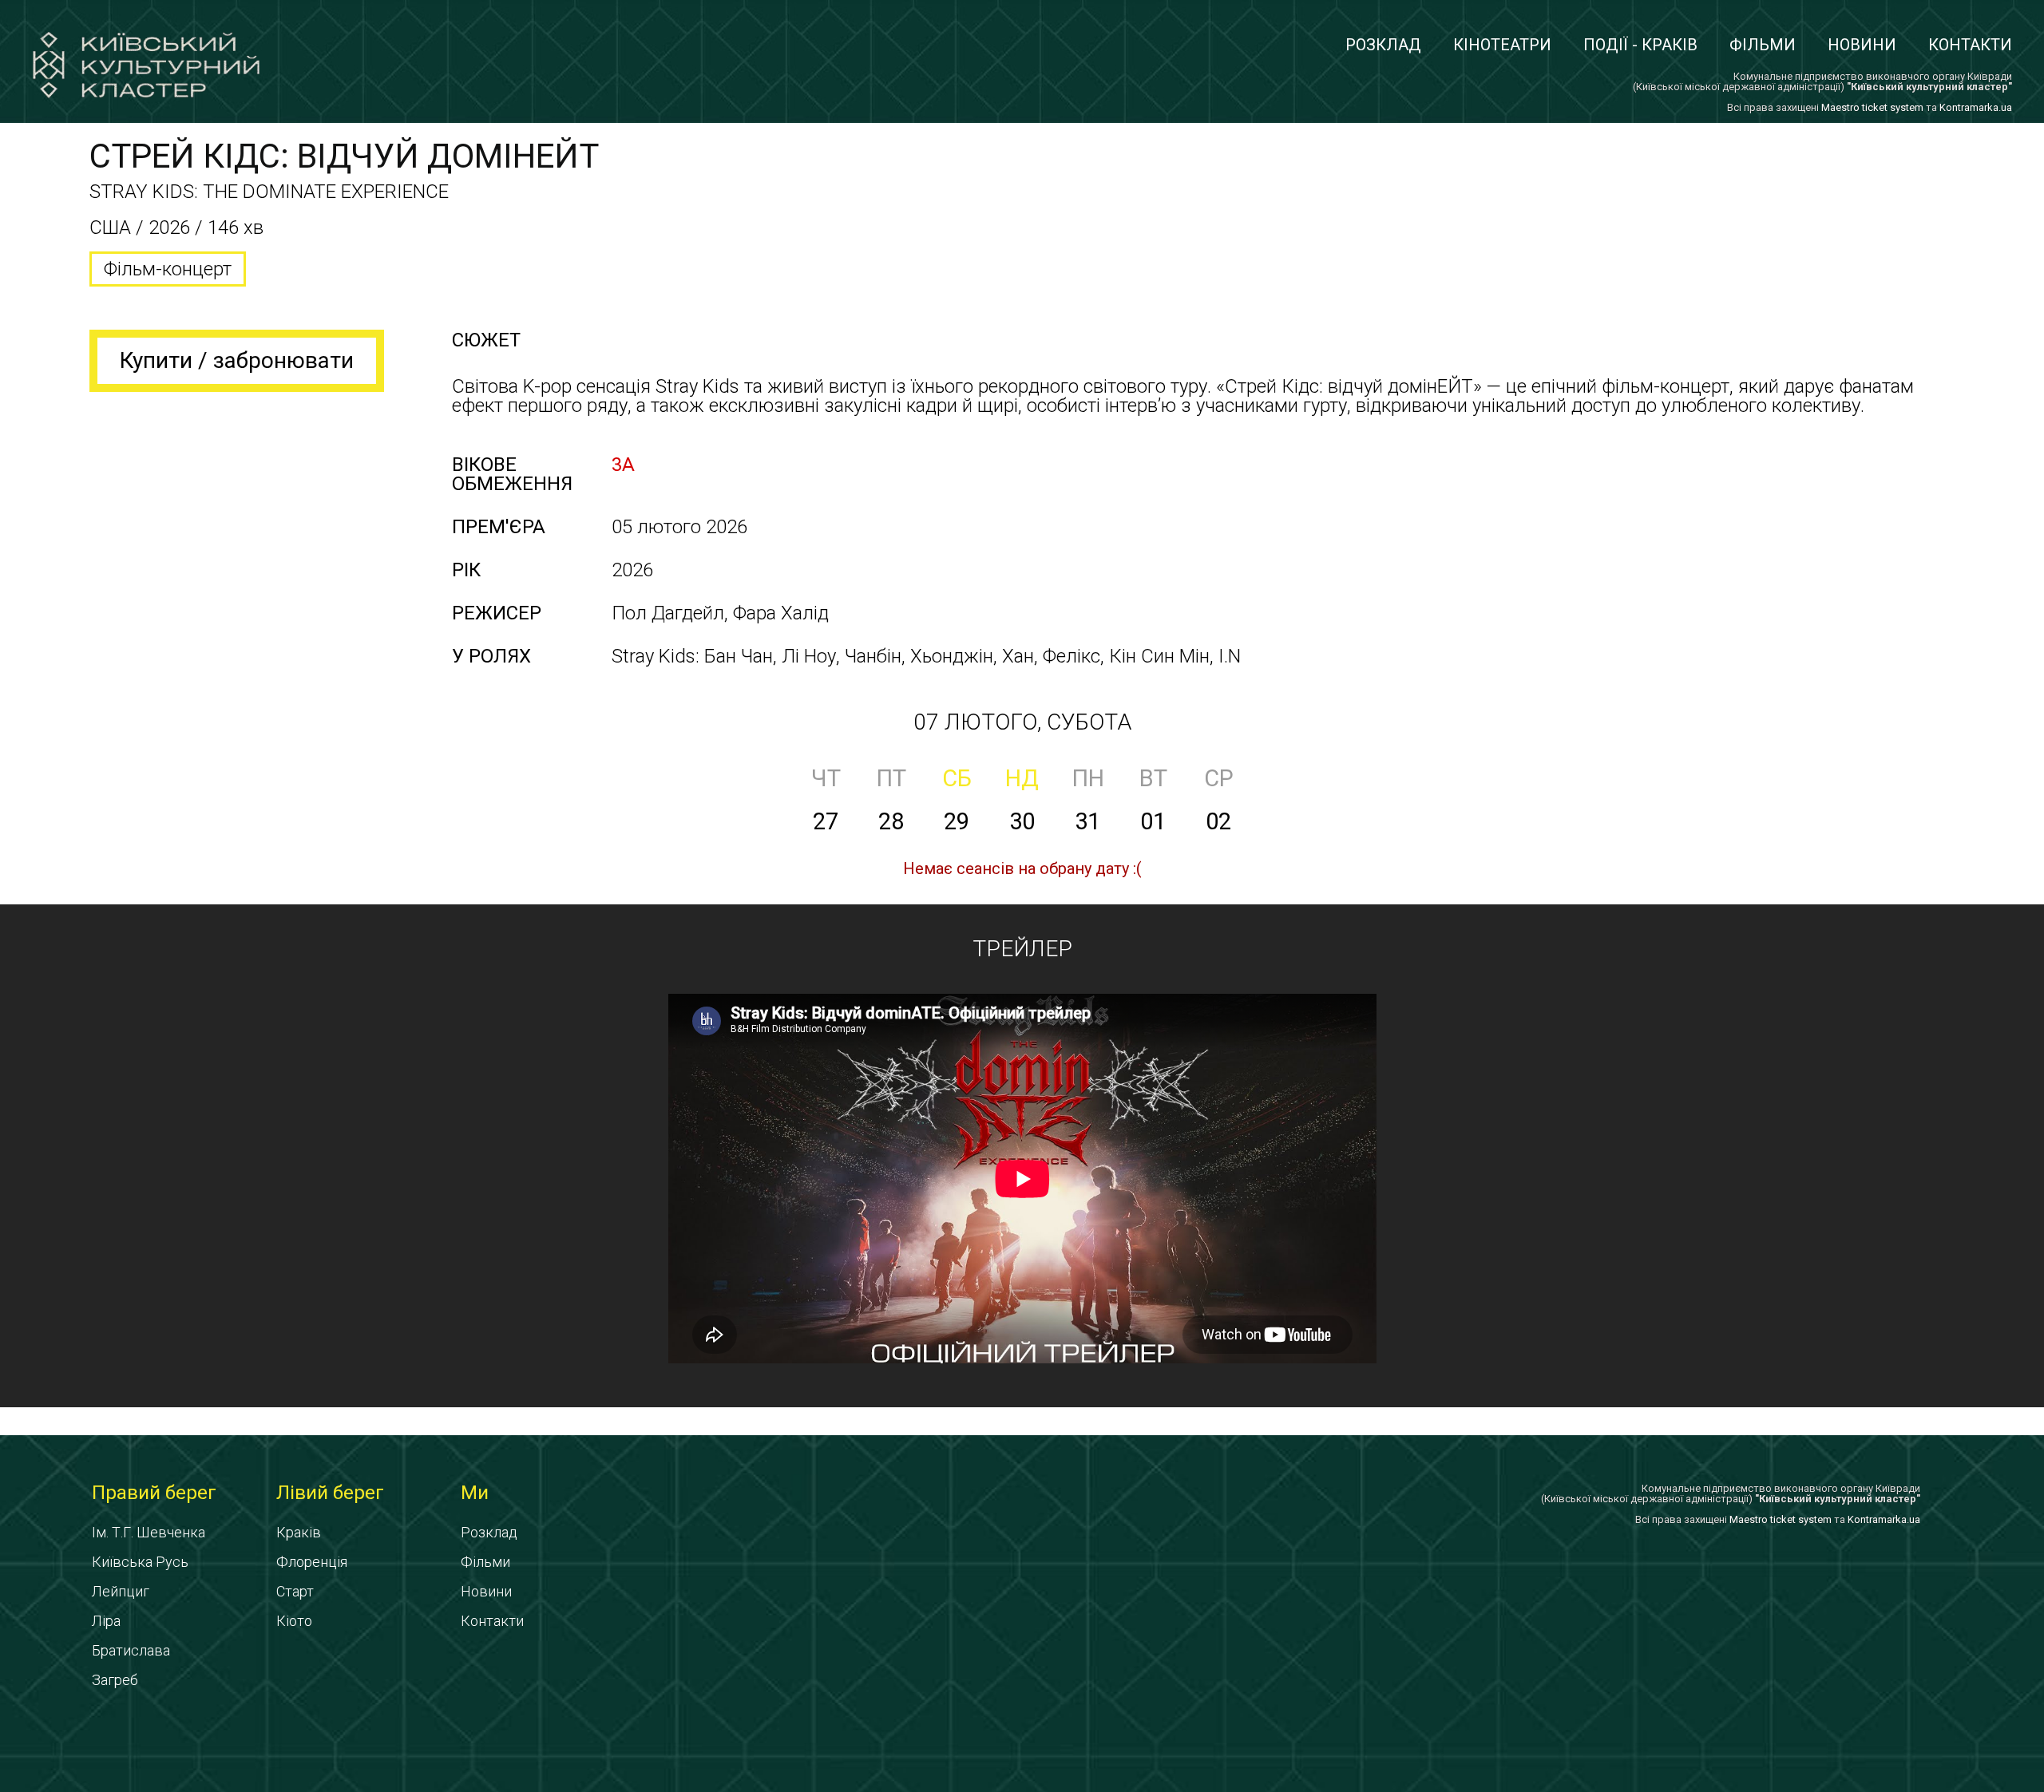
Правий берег (154, 1493)
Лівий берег (330, 1493)
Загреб (115, 1680)
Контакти (1970, 45)
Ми (475, 1493)
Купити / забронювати (237, 360)
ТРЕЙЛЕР (1022, 949)
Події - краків (1640, 45)
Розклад (1383, 45)
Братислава (131, 1650)
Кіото (294, 1621)
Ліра (106, 1621)
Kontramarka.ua (1976, 107)
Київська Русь (140, 1562)
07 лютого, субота (1022, 722)
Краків (299, 1532)
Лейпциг (121, 1591)
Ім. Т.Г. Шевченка (149, 1532)
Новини (1862, 45)
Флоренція (312, 1562)
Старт (295, 1591)
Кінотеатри (1502, 45)
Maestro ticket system (1872, 107)
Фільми (1763, 45)
